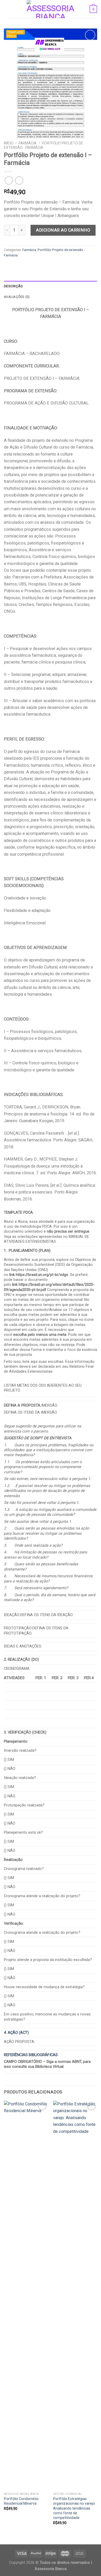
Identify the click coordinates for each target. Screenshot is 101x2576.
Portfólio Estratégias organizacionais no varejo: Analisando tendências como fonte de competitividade (74, 2508)
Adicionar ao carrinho (63, 230)
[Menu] (7, 9)
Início (9, 143)
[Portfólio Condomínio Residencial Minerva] (26, 2295)
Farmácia (28, 143)
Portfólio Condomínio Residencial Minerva (21, 2501)
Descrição (13, 286)
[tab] (51, 286)
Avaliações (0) (17, 297)
